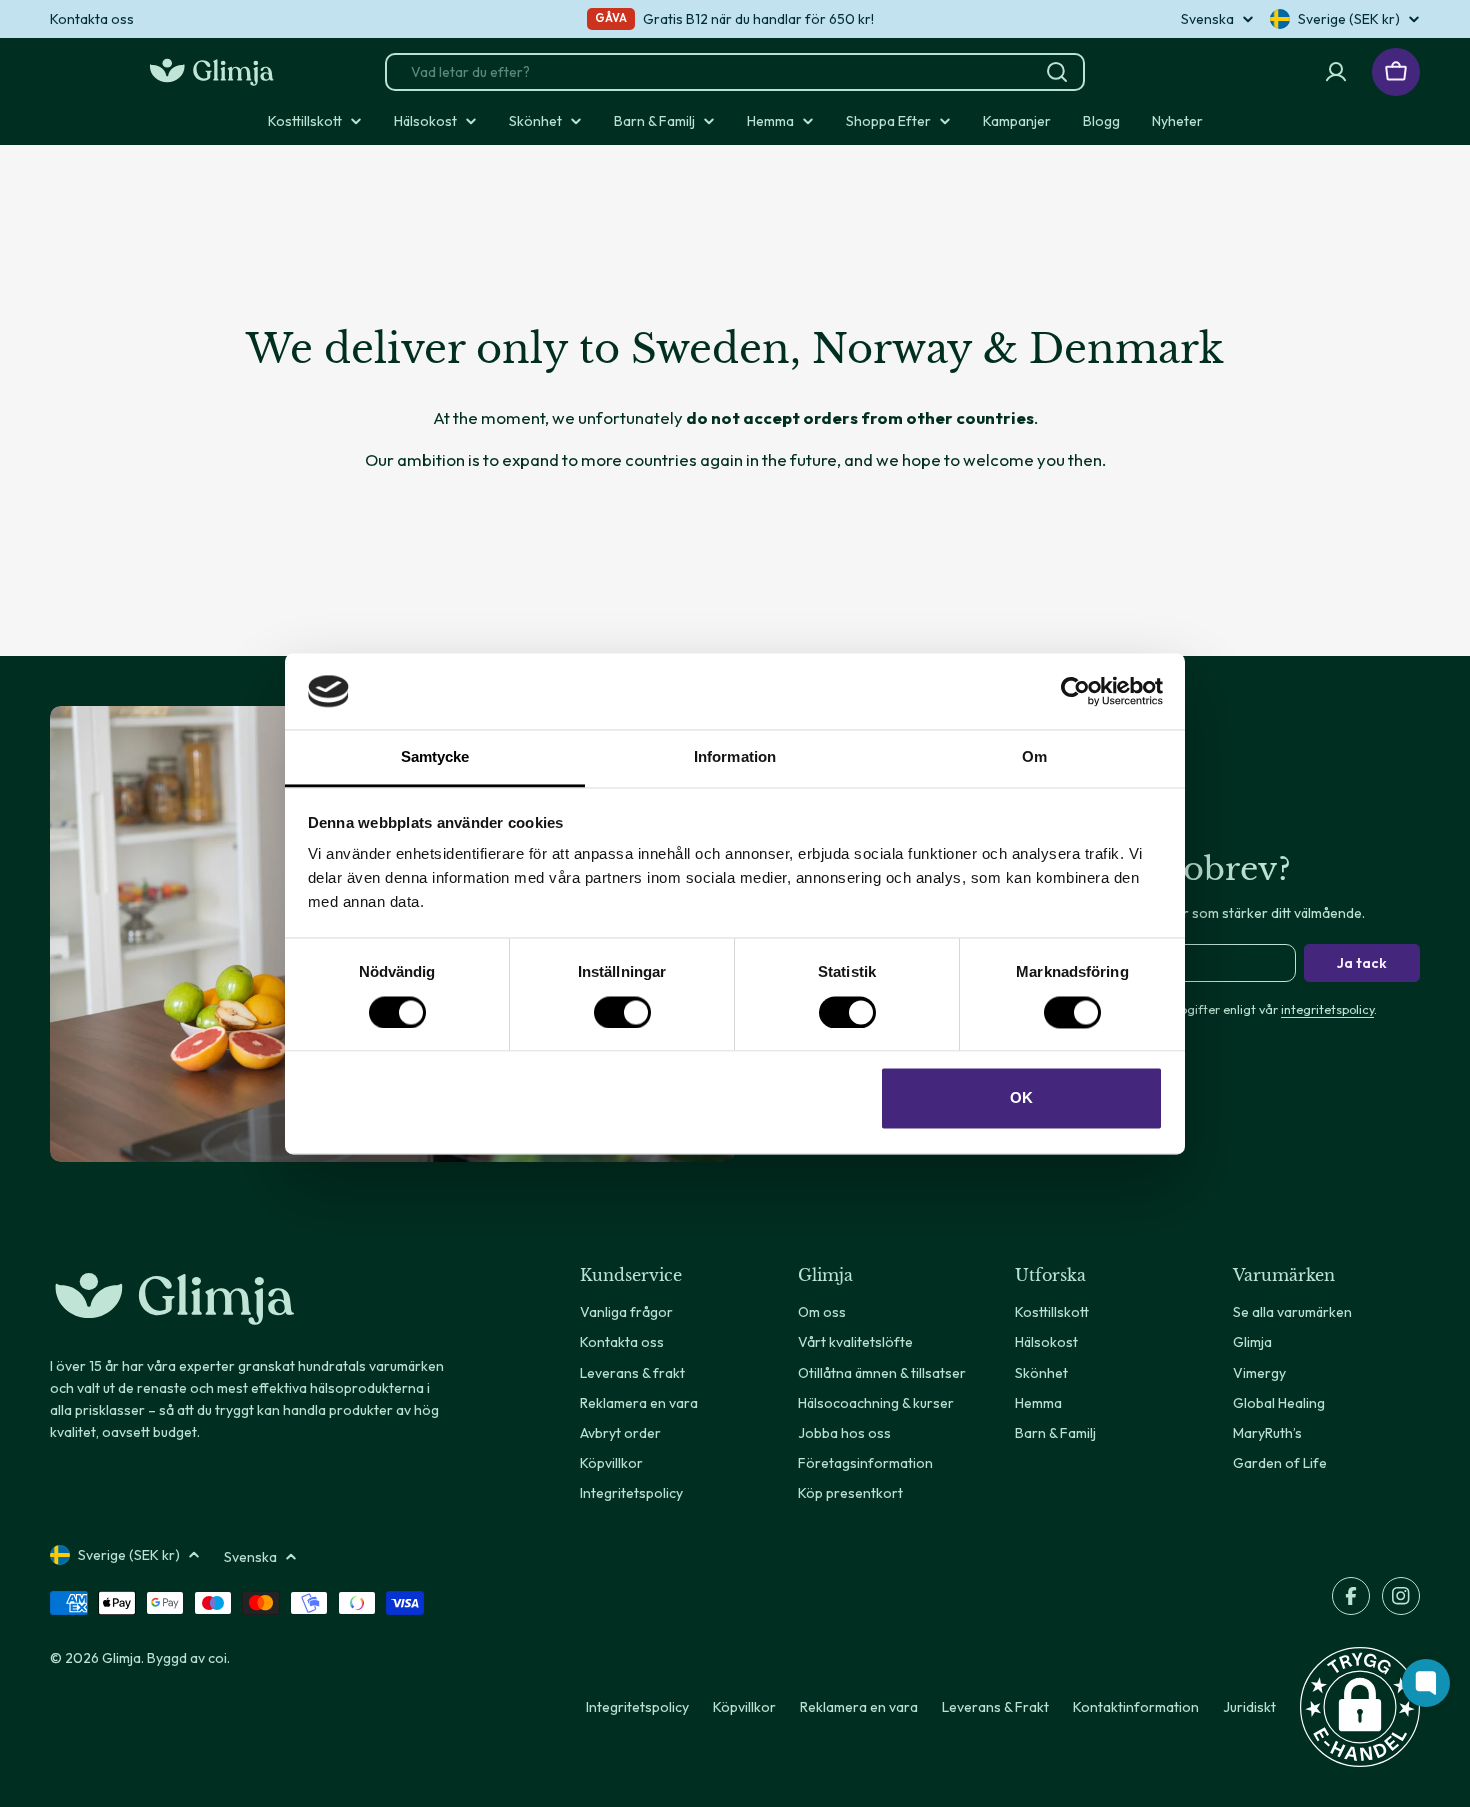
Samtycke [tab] (435, 757)
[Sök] (1057, 72)
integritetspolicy (1327, 1009)
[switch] (622, 1012)
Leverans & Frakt (995, 1707)
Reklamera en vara (859, 1707)
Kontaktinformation (1136, 1707)
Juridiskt (1249, 1707)
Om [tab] (1034, 757)
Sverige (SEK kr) (1349, 19)
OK (1021, 1098)
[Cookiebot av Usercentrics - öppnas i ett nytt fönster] (1075, 691)
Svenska (1207, 19)
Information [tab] (735, 757)
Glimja (121, 1658)
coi (217, 1658)
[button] (1360, 1707)
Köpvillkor (744, 1707)
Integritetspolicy (637, 1707)
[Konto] (1336, 72)
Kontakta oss (92, 19)
